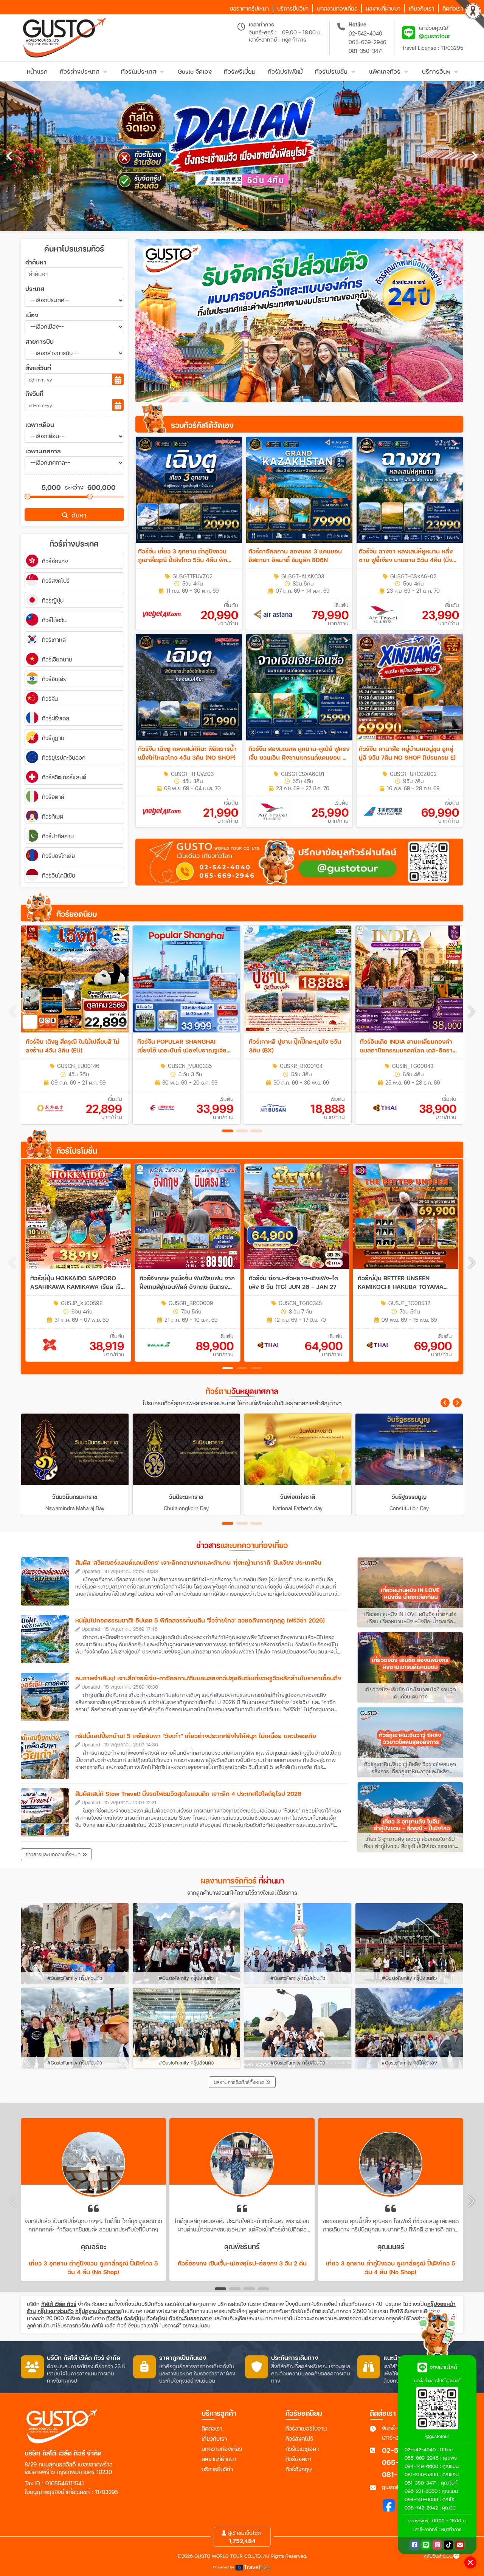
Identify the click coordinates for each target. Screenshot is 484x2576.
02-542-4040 (365, 33)
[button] (471, 1012)
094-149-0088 (421, 2499)
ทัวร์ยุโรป (157, 2318)
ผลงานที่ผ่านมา (219, 2459)
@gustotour (435, 36)
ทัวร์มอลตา (298, 2459)
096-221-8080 (421, 2491)
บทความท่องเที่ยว (222, 2449)
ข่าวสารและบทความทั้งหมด (54, 1854)
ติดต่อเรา (212, 2428)
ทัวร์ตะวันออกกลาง (190, 2318)
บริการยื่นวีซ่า (217, 2469)
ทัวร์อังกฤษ (299, 2469)
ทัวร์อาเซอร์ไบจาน (306, 2428)
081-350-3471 (366, 51)
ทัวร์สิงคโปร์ (299, 2438)
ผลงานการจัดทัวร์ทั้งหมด (240, 2082)
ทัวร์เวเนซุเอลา (302, 2449)
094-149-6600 (421, 2466)
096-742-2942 (421, 2508)
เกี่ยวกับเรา (214, 2438)
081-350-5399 (421, 2474)
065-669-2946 (368, 42)
